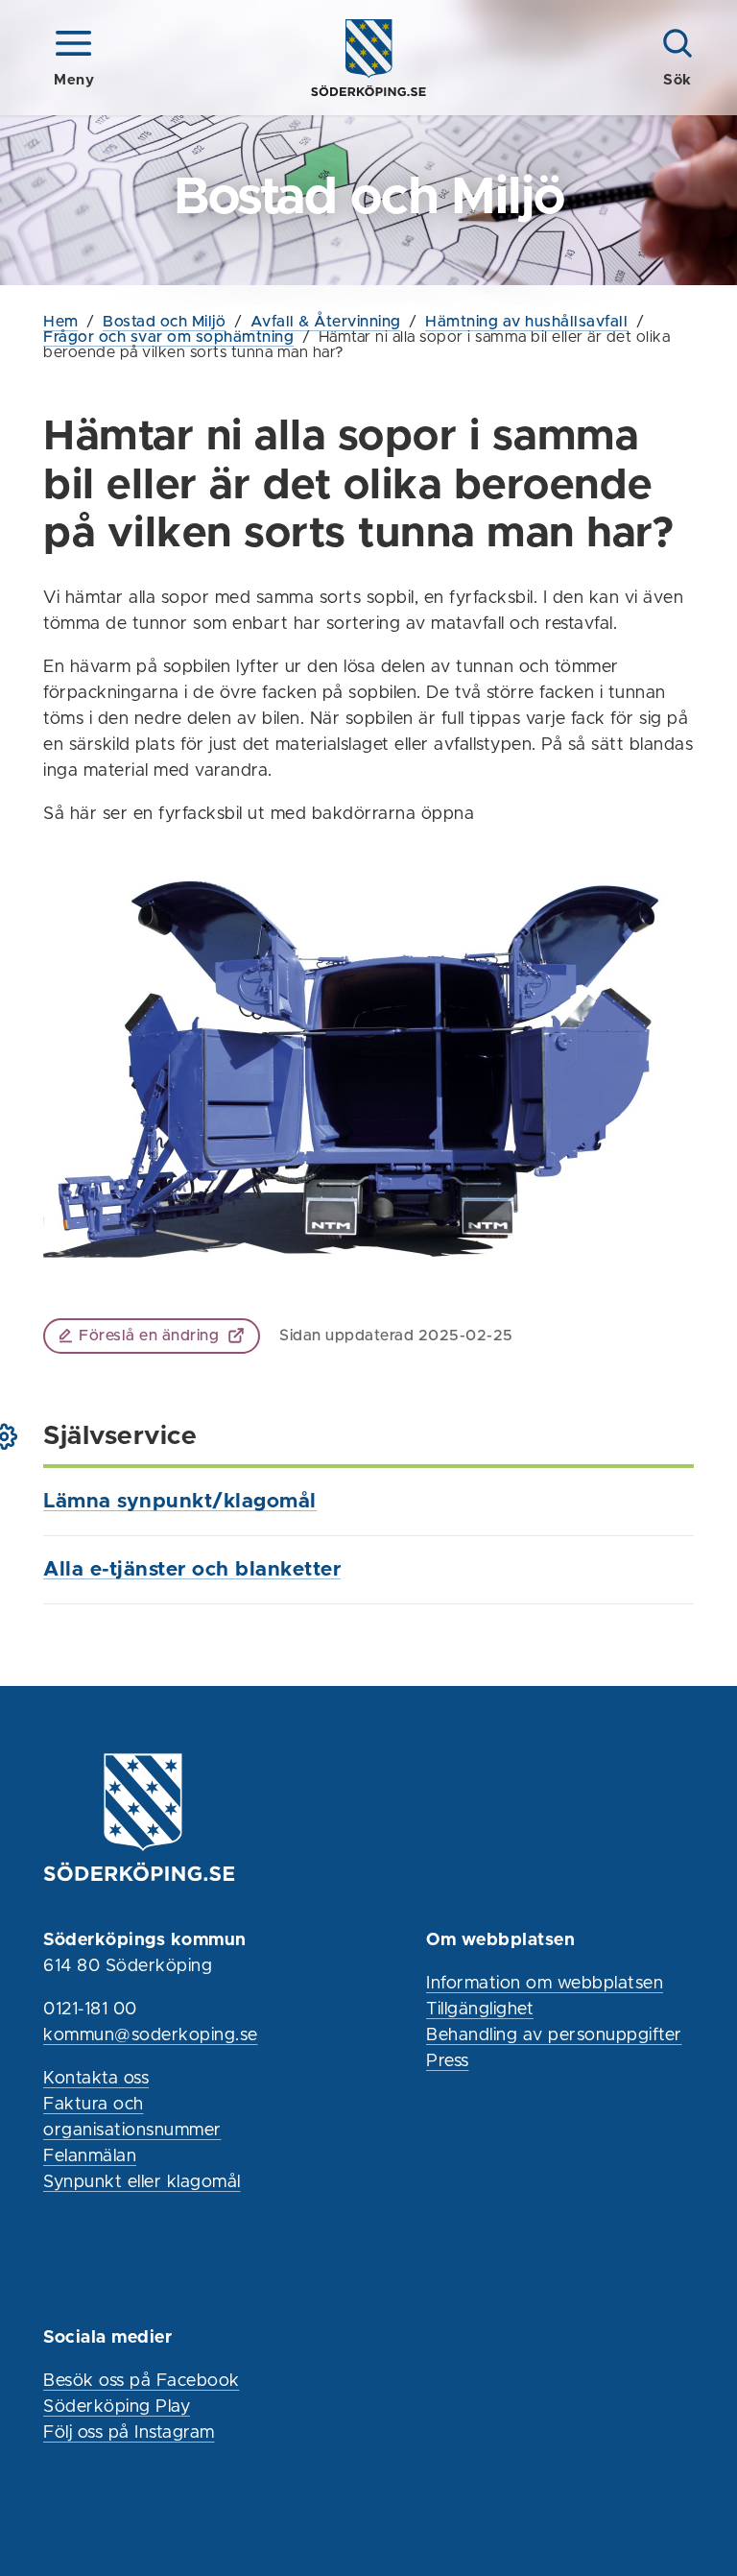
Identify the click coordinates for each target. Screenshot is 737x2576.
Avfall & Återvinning (326, 322)
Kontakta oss (96, 2079)
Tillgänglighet (480, 2010)
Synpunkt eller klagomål (142, 2182)
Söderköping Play (117, 2407)
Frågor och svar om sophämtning (168, 337)
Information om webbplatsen (545, 1984)
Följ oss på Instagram (129, 2433)
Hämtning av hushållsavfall (526, 322)
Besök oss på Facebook (142, 2381)
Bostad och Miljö (164, 322)
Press (448, 2061)
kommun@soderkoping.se (151, 2035)
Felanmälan (90, 2156)
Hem (61, 322)
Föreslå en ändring (149, 1336)
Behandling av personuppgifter (554, 2035)
